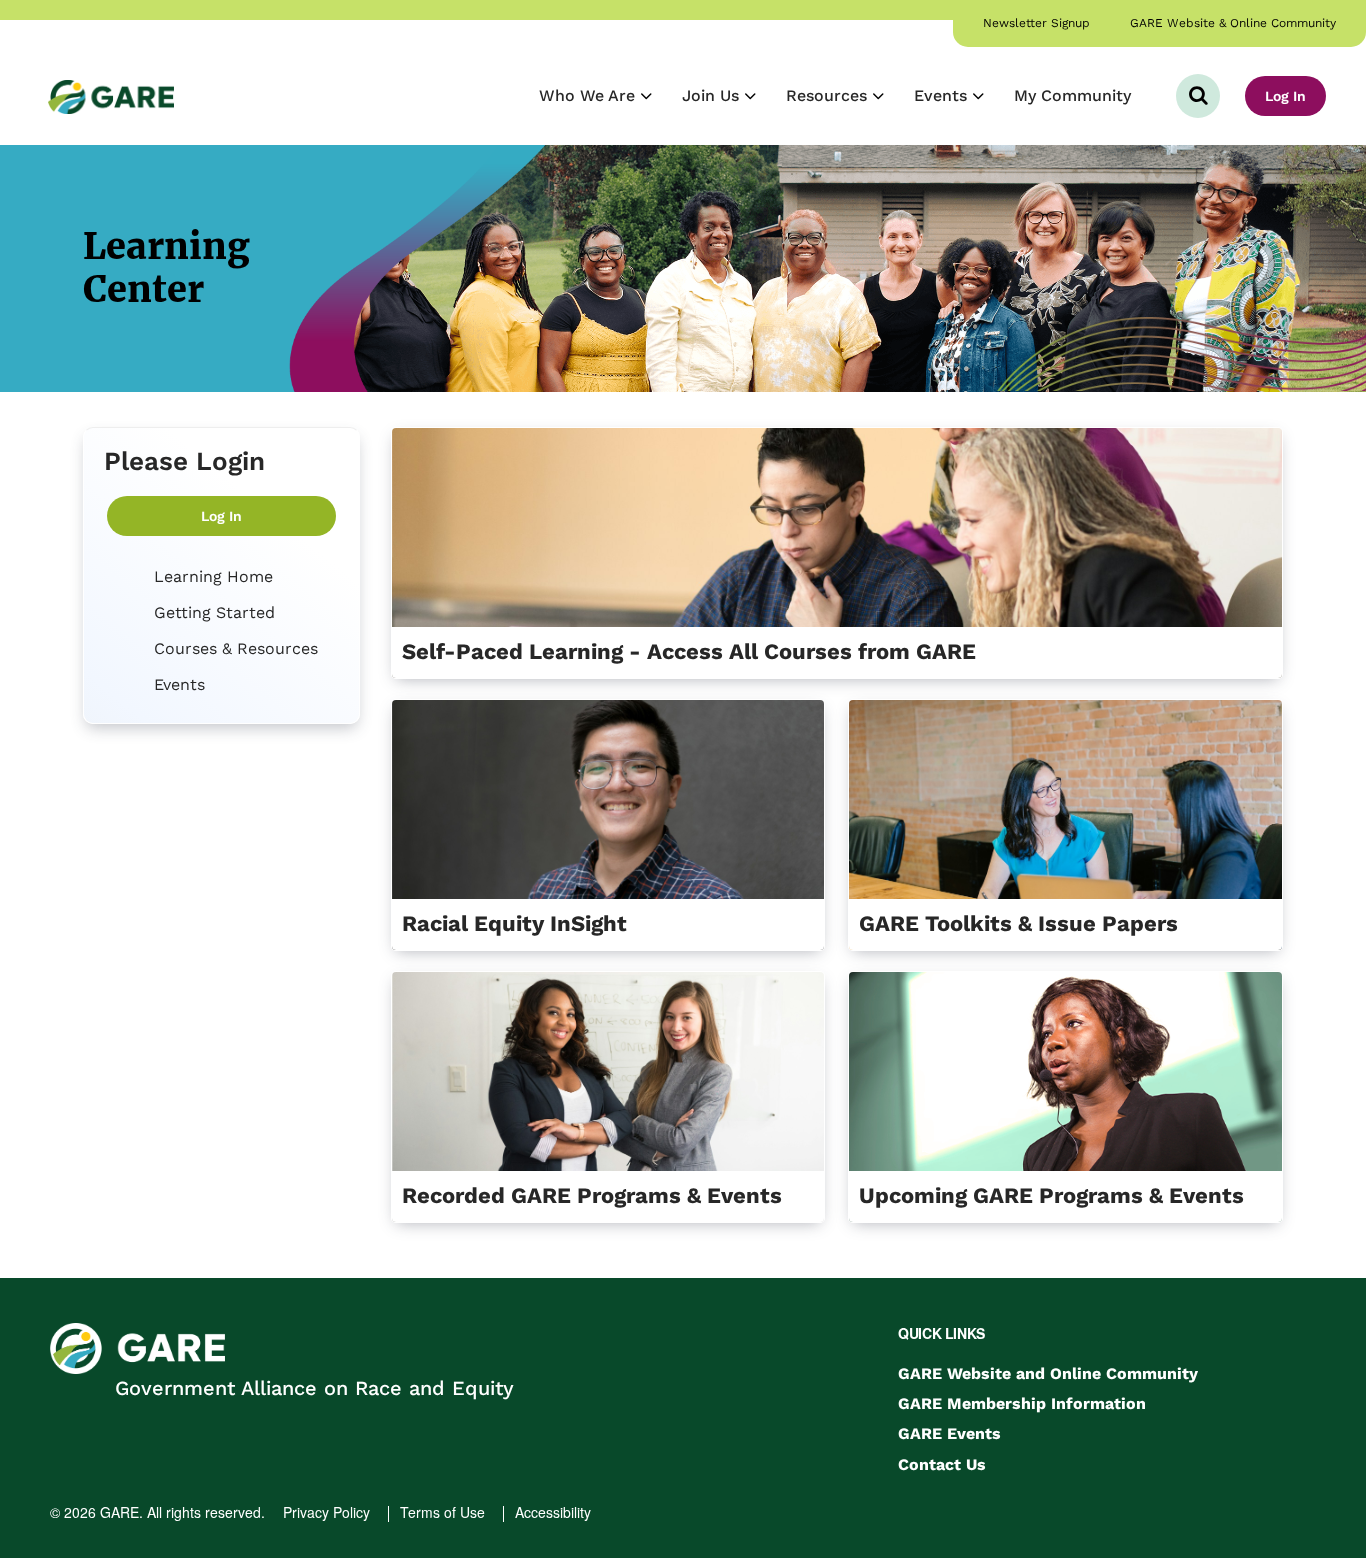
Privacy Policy (326, 1512)
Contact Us (942, 1464)
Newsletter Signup (1036, 23)
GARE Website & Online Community (1233, 23)
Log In (1285, 96)
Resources (829, 95)
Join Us (713, 95)
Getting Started (212, 612)
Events (943, 95)
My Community (1072, 95)
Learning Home (211, 576)
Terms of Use (442, 1512)
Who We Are (589, 95)
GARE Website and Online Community (1048, 1373)
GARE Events (949, 1433)
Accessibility (553, 1512)
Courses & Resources (233, 648)
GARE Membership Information (1022, 1403)
